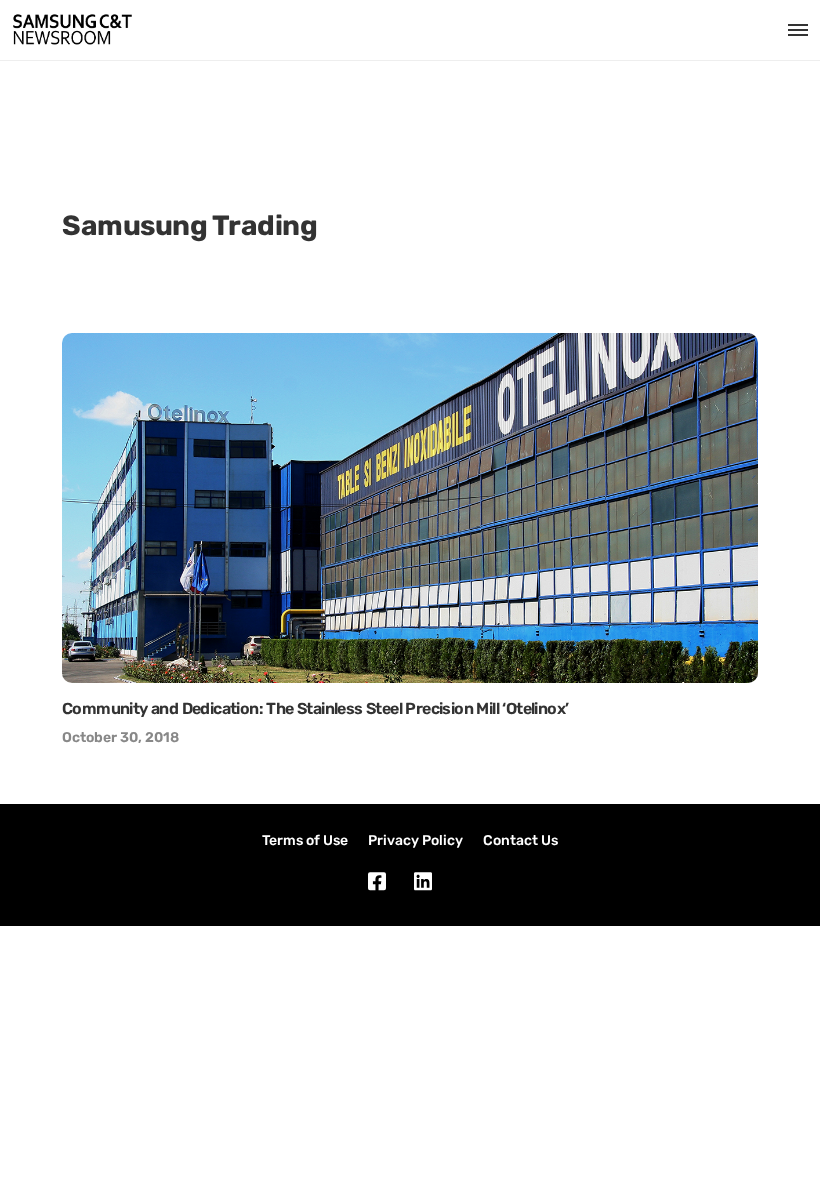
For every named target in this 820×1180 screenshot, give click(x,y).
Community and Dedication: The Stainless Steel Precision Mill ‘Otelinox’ (315, 708)
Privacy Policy (415, 840)
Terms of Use (305, 840)
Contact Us (520, 840)
